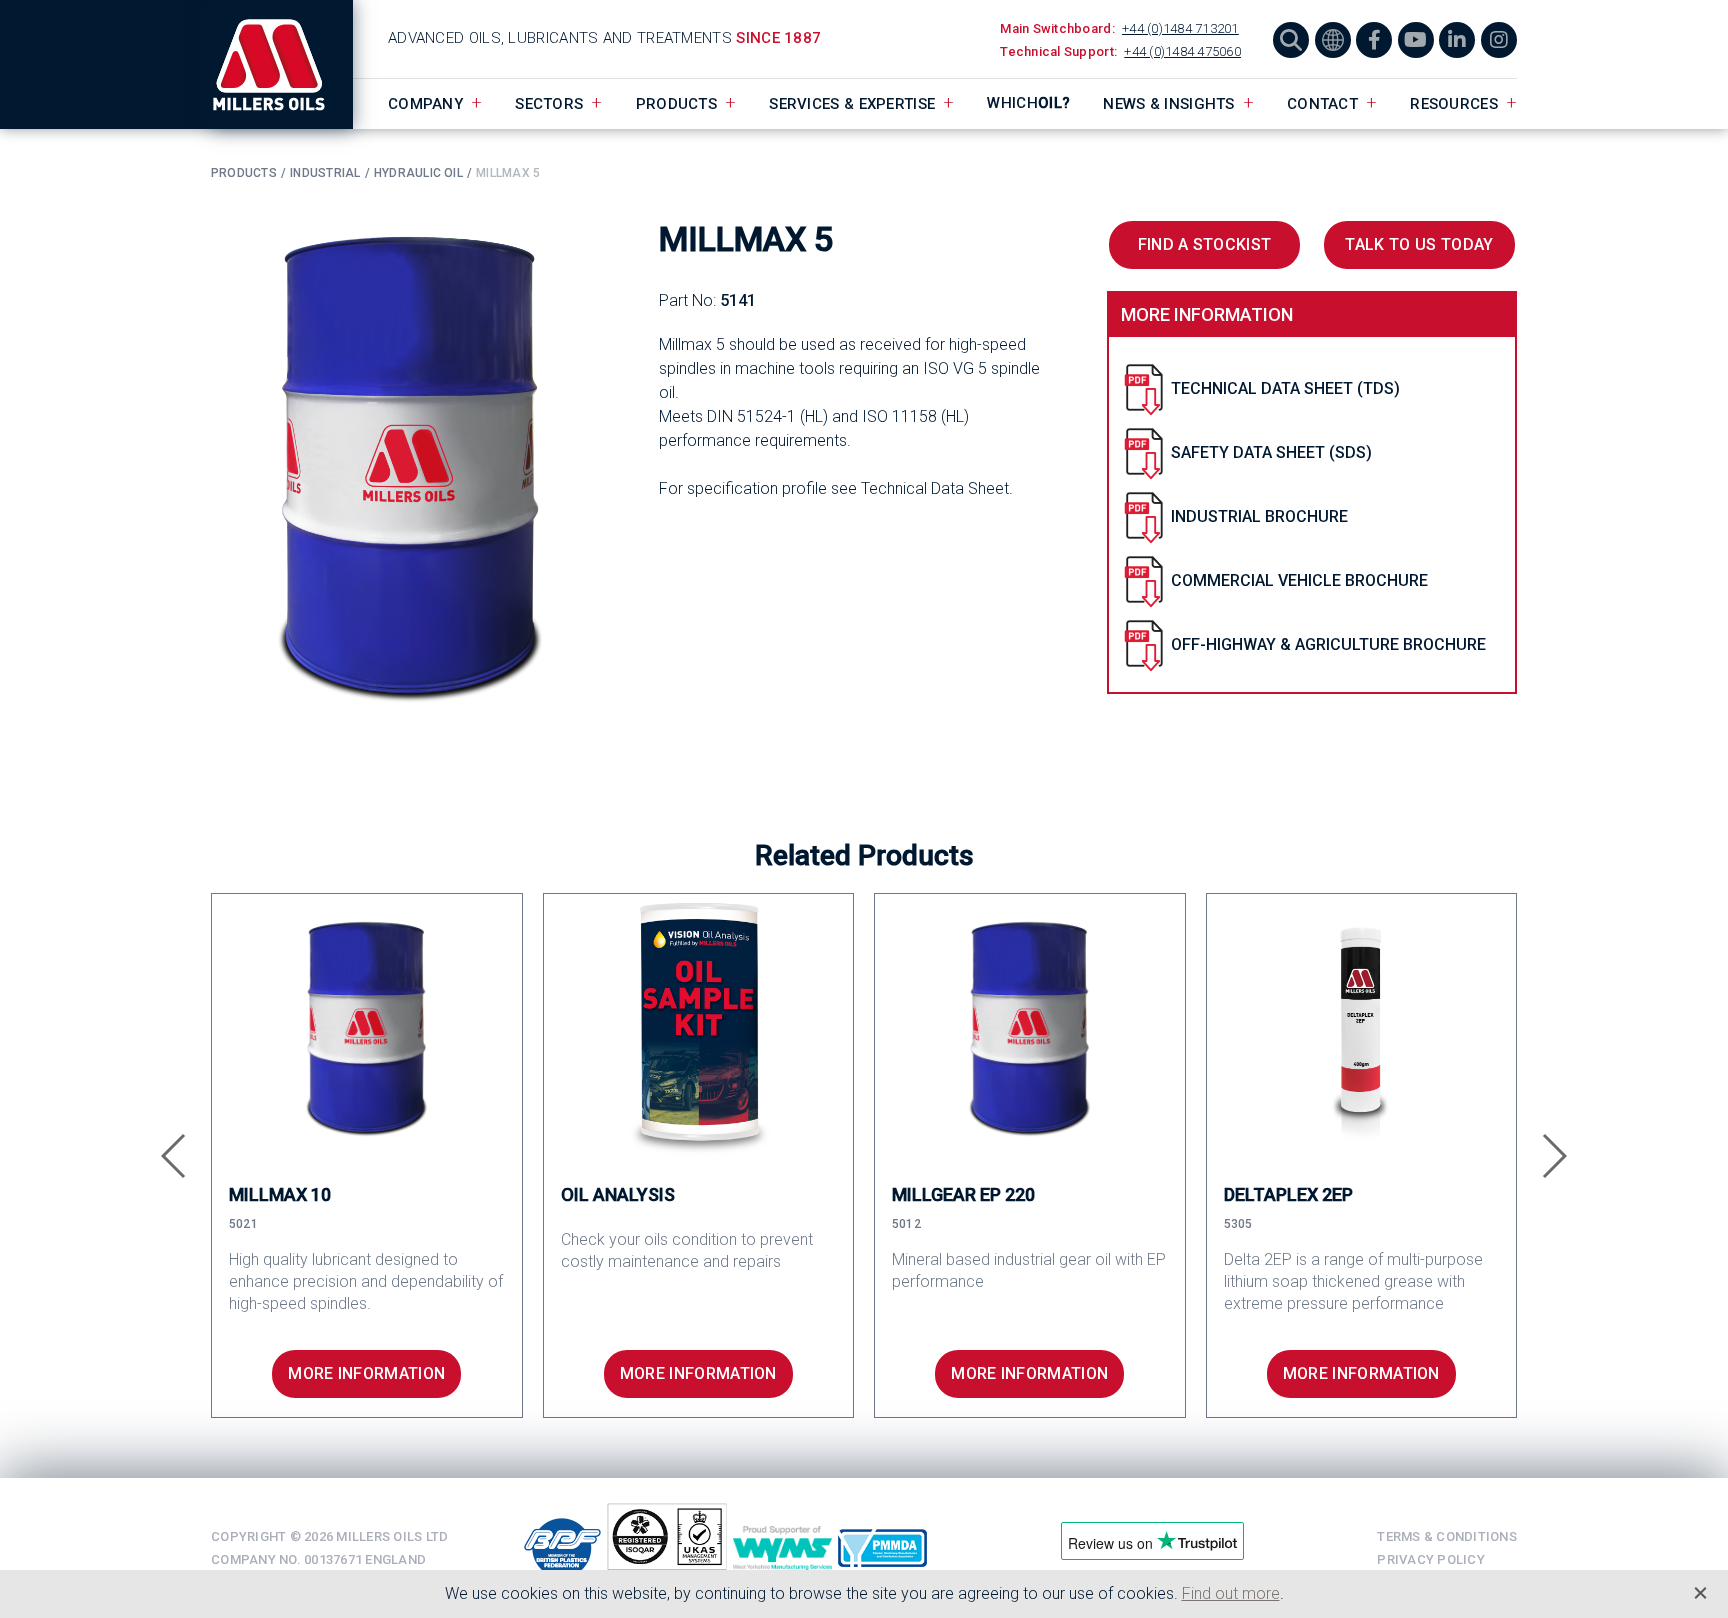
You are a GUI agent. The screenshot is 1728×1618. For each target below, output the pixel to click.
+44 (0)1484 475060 (1182, 51)
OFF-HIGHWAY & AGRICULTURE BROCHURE (1328, 644)
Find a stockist (1205, 244)
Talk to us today (1419, 244)
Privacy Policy (1431, 1559)
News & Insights (1169, 104)
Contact (1322, 104)
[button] (174, 1156)
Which (1028, 103)
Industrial (325, 173)
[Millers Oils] (282, 64)
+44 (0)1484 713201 (1180, 28)
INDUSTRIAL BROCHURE (1259, 516)
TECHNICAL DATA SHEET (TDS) (1285, 388)
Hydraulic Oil (418, 173)
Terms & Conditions (1447, 1536)
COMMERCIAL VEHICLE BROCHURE (1299, 580)
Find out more (1231, 1593)
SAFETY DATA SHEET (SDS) (1271, 452)
